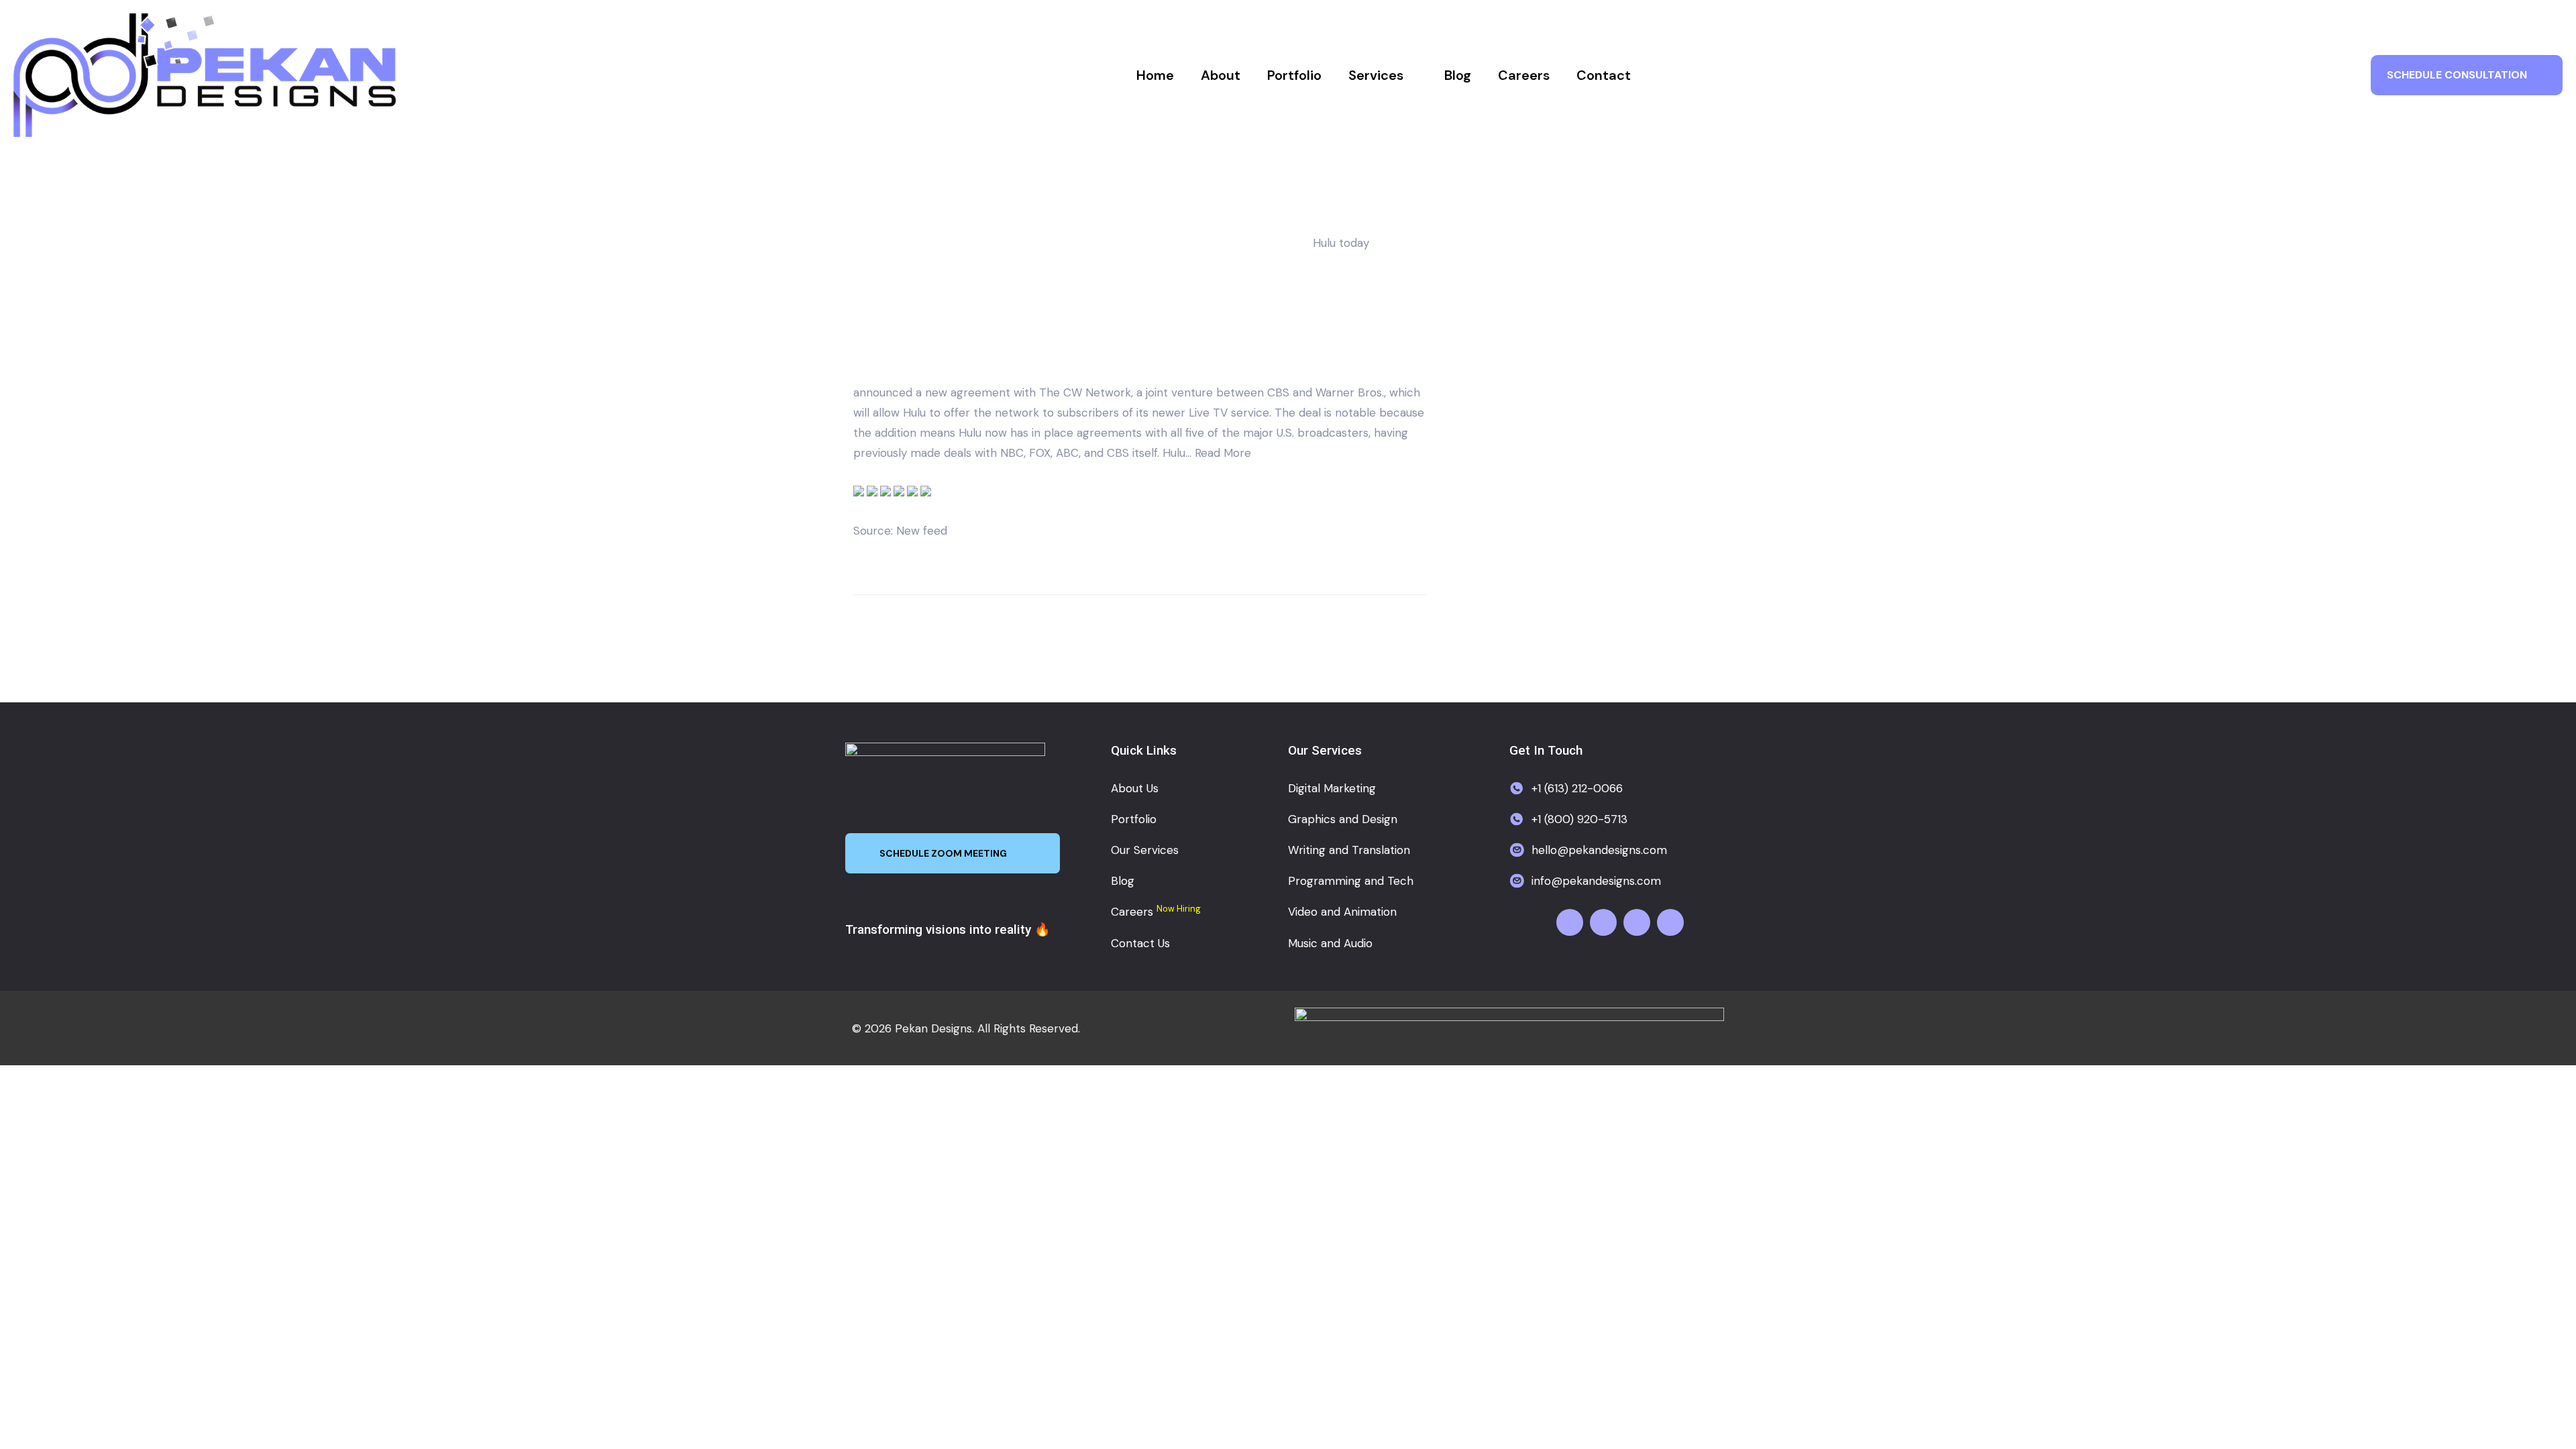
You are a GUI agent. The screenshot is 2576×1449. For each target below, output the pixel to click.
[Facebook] (1570, 922)
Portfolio (1294, 75)
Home (1155, 75)
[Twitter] (1603, 922)
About (1221, 75)
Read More (1223, 453)
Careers (1524, 75)
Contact (1604, 75)
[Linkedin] (1670, 922)
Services (1376, 75)
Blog (1458, 75)
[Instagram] (1637, 922)
